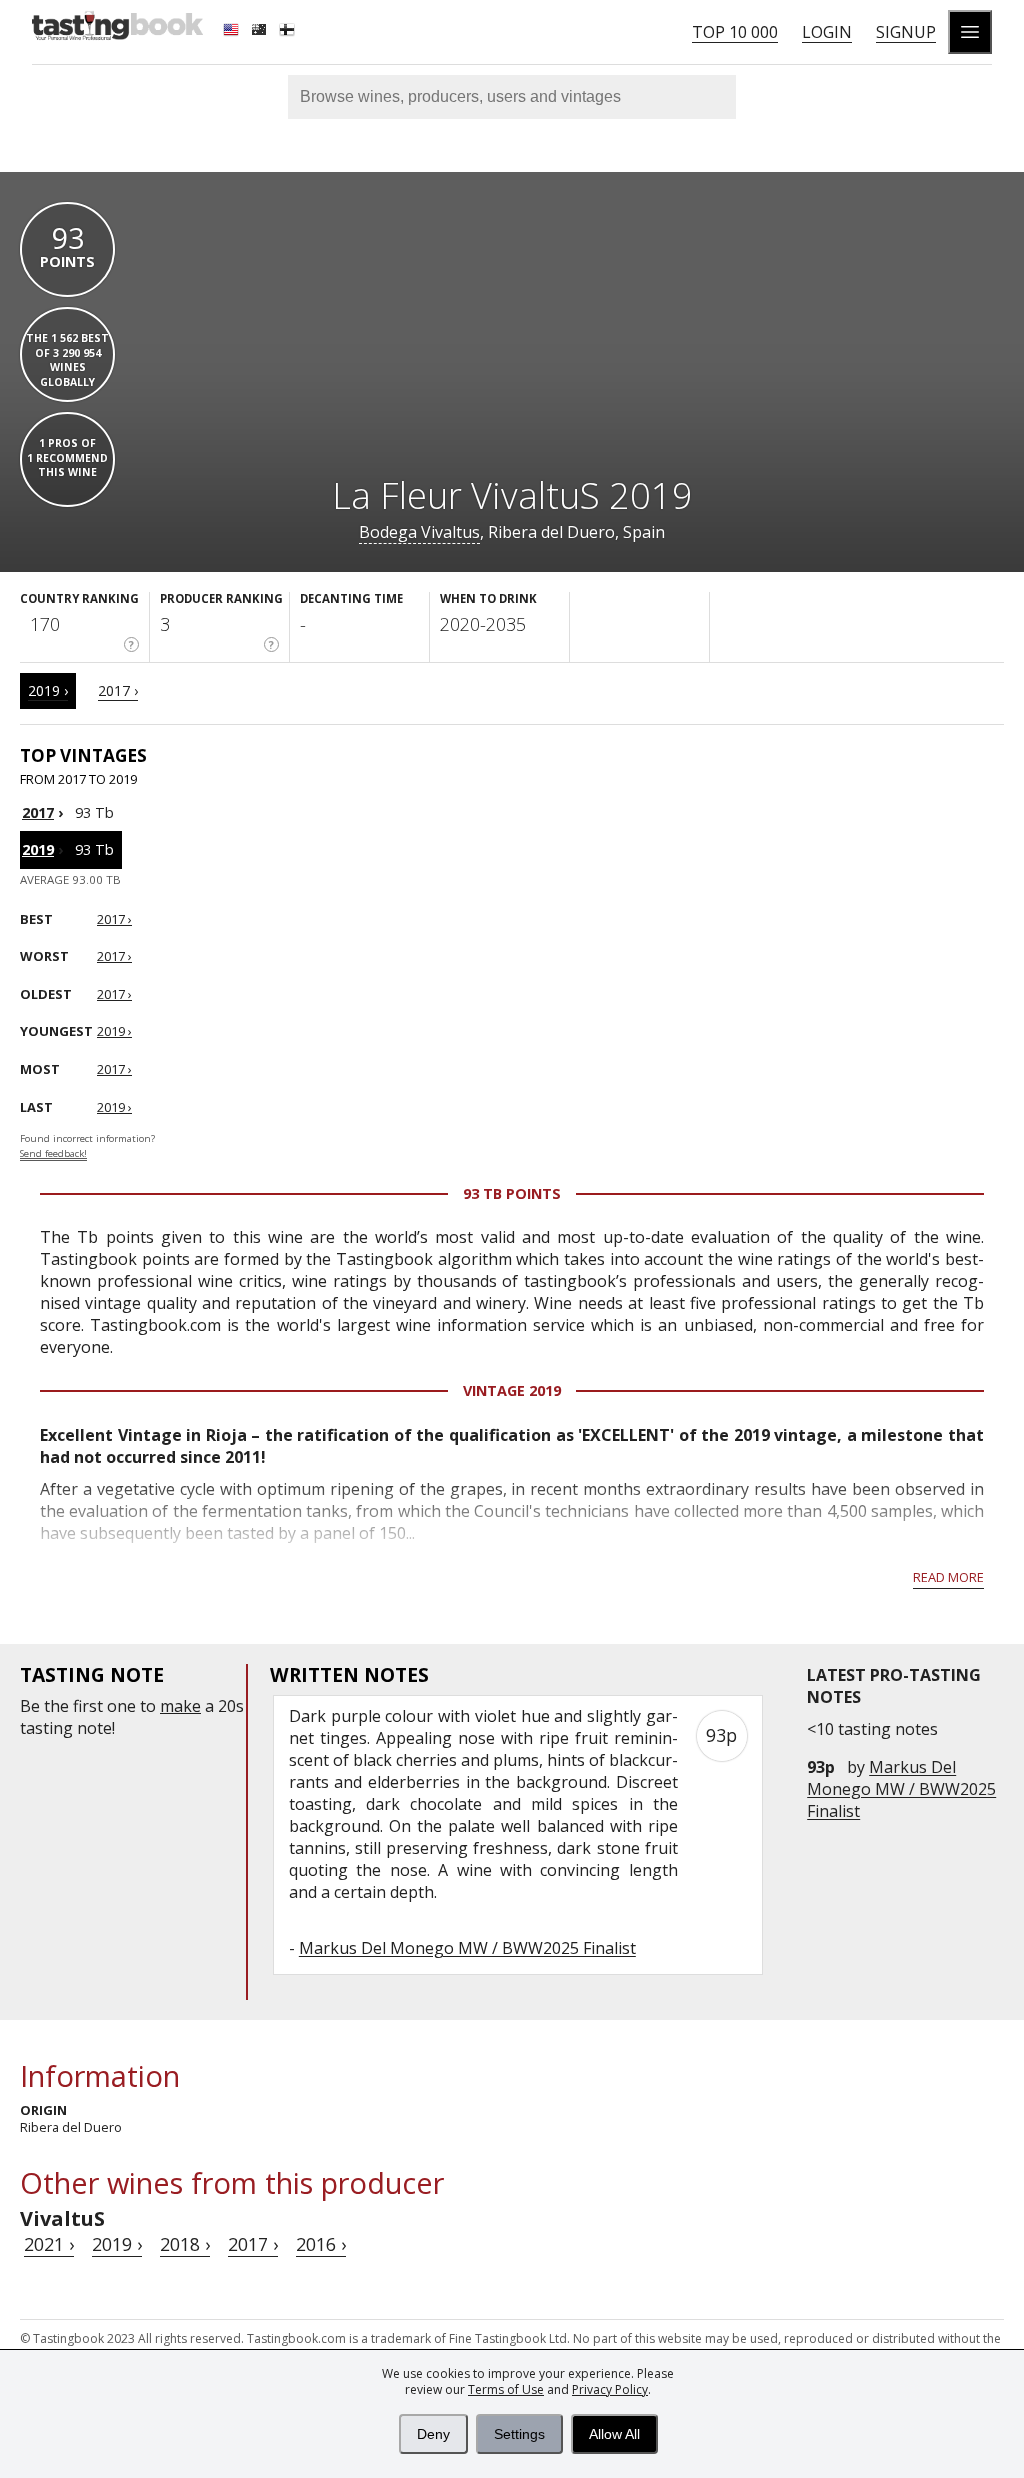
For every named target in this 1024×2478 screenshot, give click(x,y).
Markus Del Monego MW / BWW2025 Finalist (901, 1789)
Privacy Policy (610, 2389)
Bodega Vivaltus (419, 532)
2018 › (185, 2244)
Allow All (614, 2434)
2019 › (48, 690)
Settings (519, 2434)
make (180, 1706)
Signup (906, 32)
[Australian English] (261, 32)
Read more (948, 1577)
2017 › (118, 690)
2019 (38, 849)
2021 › (49, 2244)
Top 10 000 (735, 32)
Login (827, 32)
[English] (233, 32)
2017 (38, 812)
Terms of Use (506, 2389)
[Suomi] (289, 32)
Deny (433, 2434)
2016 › (321, 2244)
